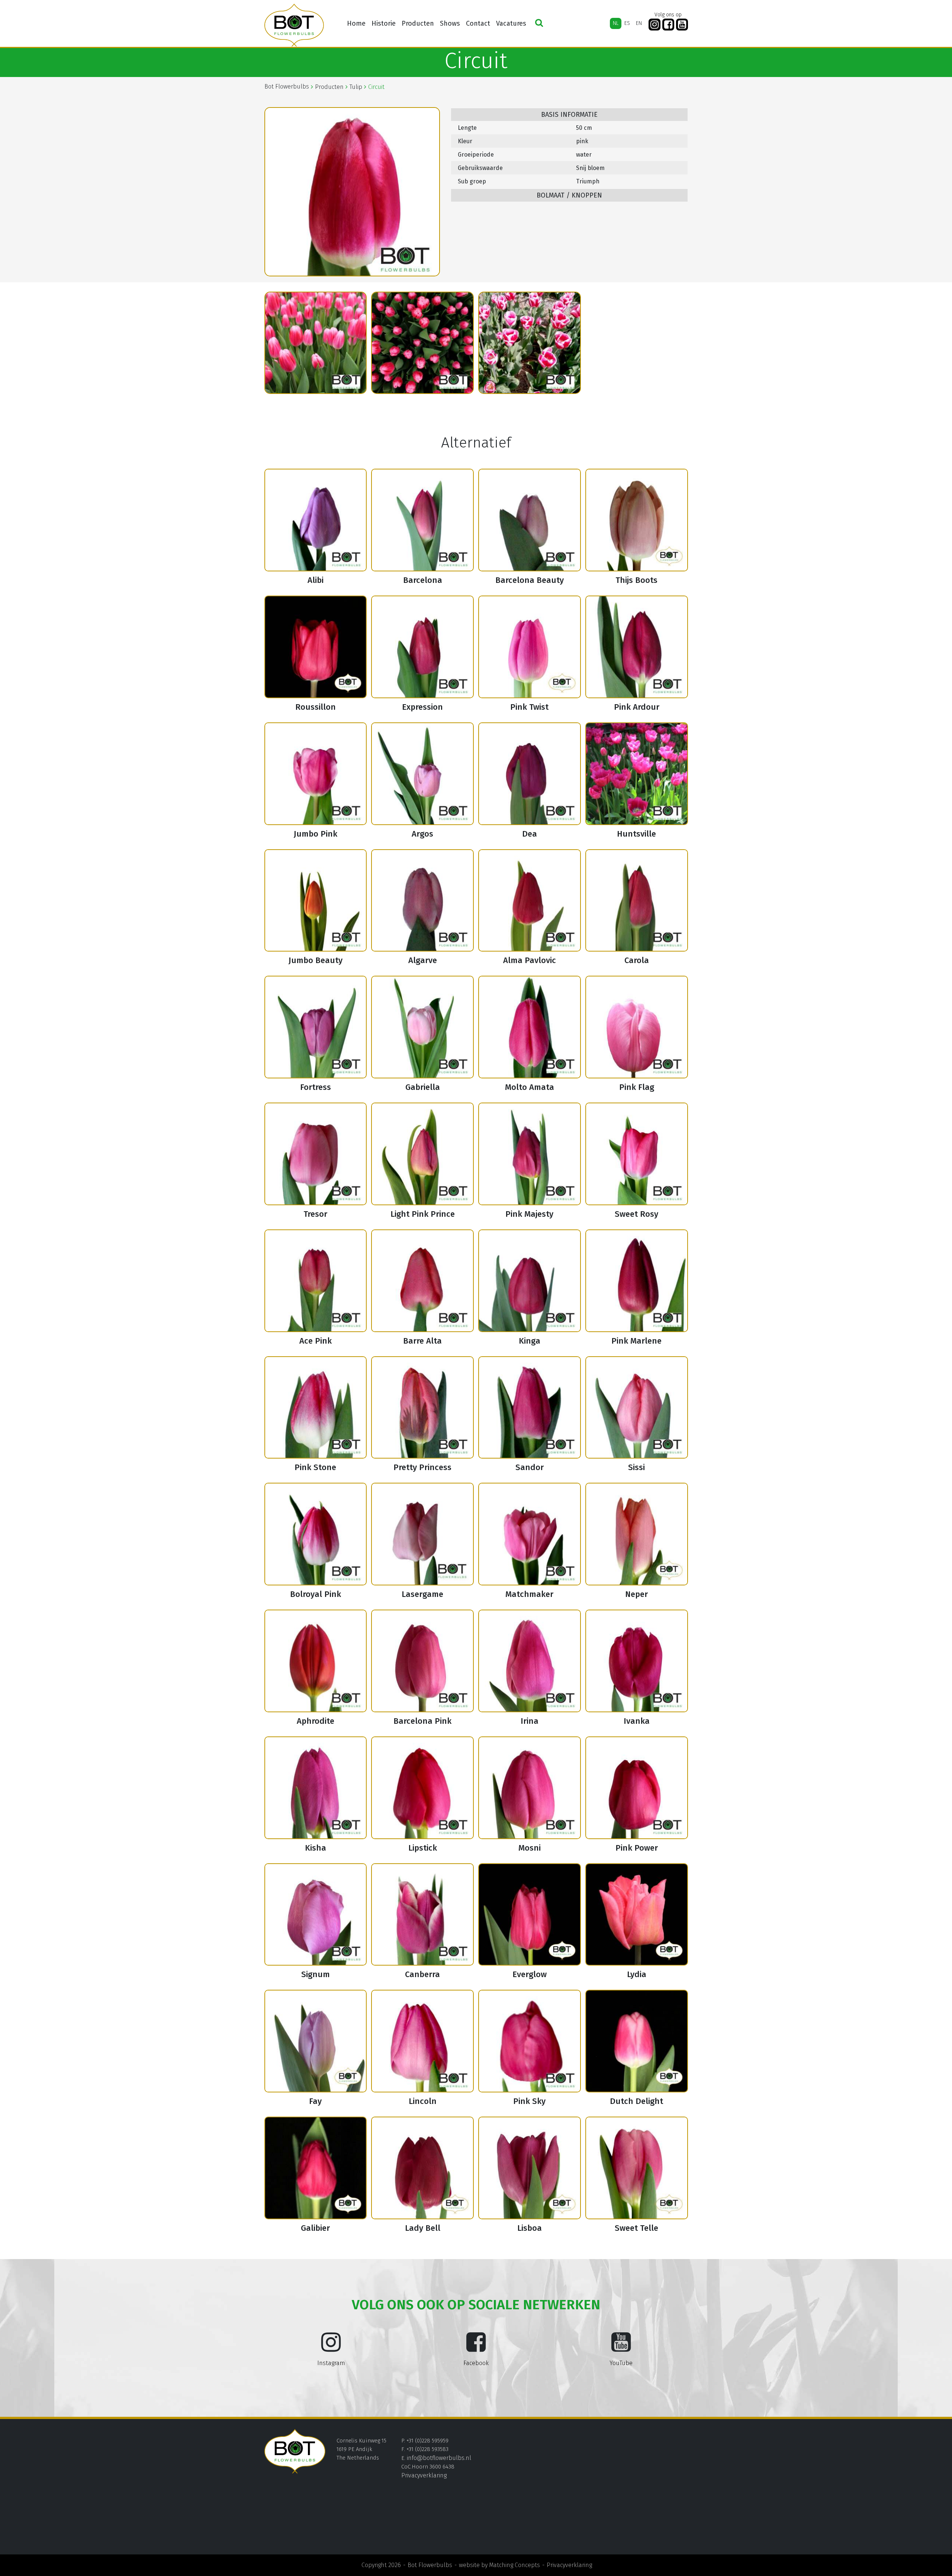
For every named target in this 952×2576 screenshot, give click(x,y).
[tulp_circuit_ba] (422, 343)
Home (356, 23)
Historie (384, 23)
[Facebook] (668, 25)
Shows (450, 23)
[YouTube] (682, 25)
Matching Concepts (514, 2565)
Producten (418, 23)
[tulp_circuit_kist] (316, 343)
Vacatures (511, 23)
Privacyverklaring (424, 2475)
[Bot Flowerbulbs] (294, 25)
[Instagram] (654, 25)
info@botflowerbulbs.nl (439, 2458)
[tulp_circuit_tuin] (530, 343)
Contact (478, 23)
